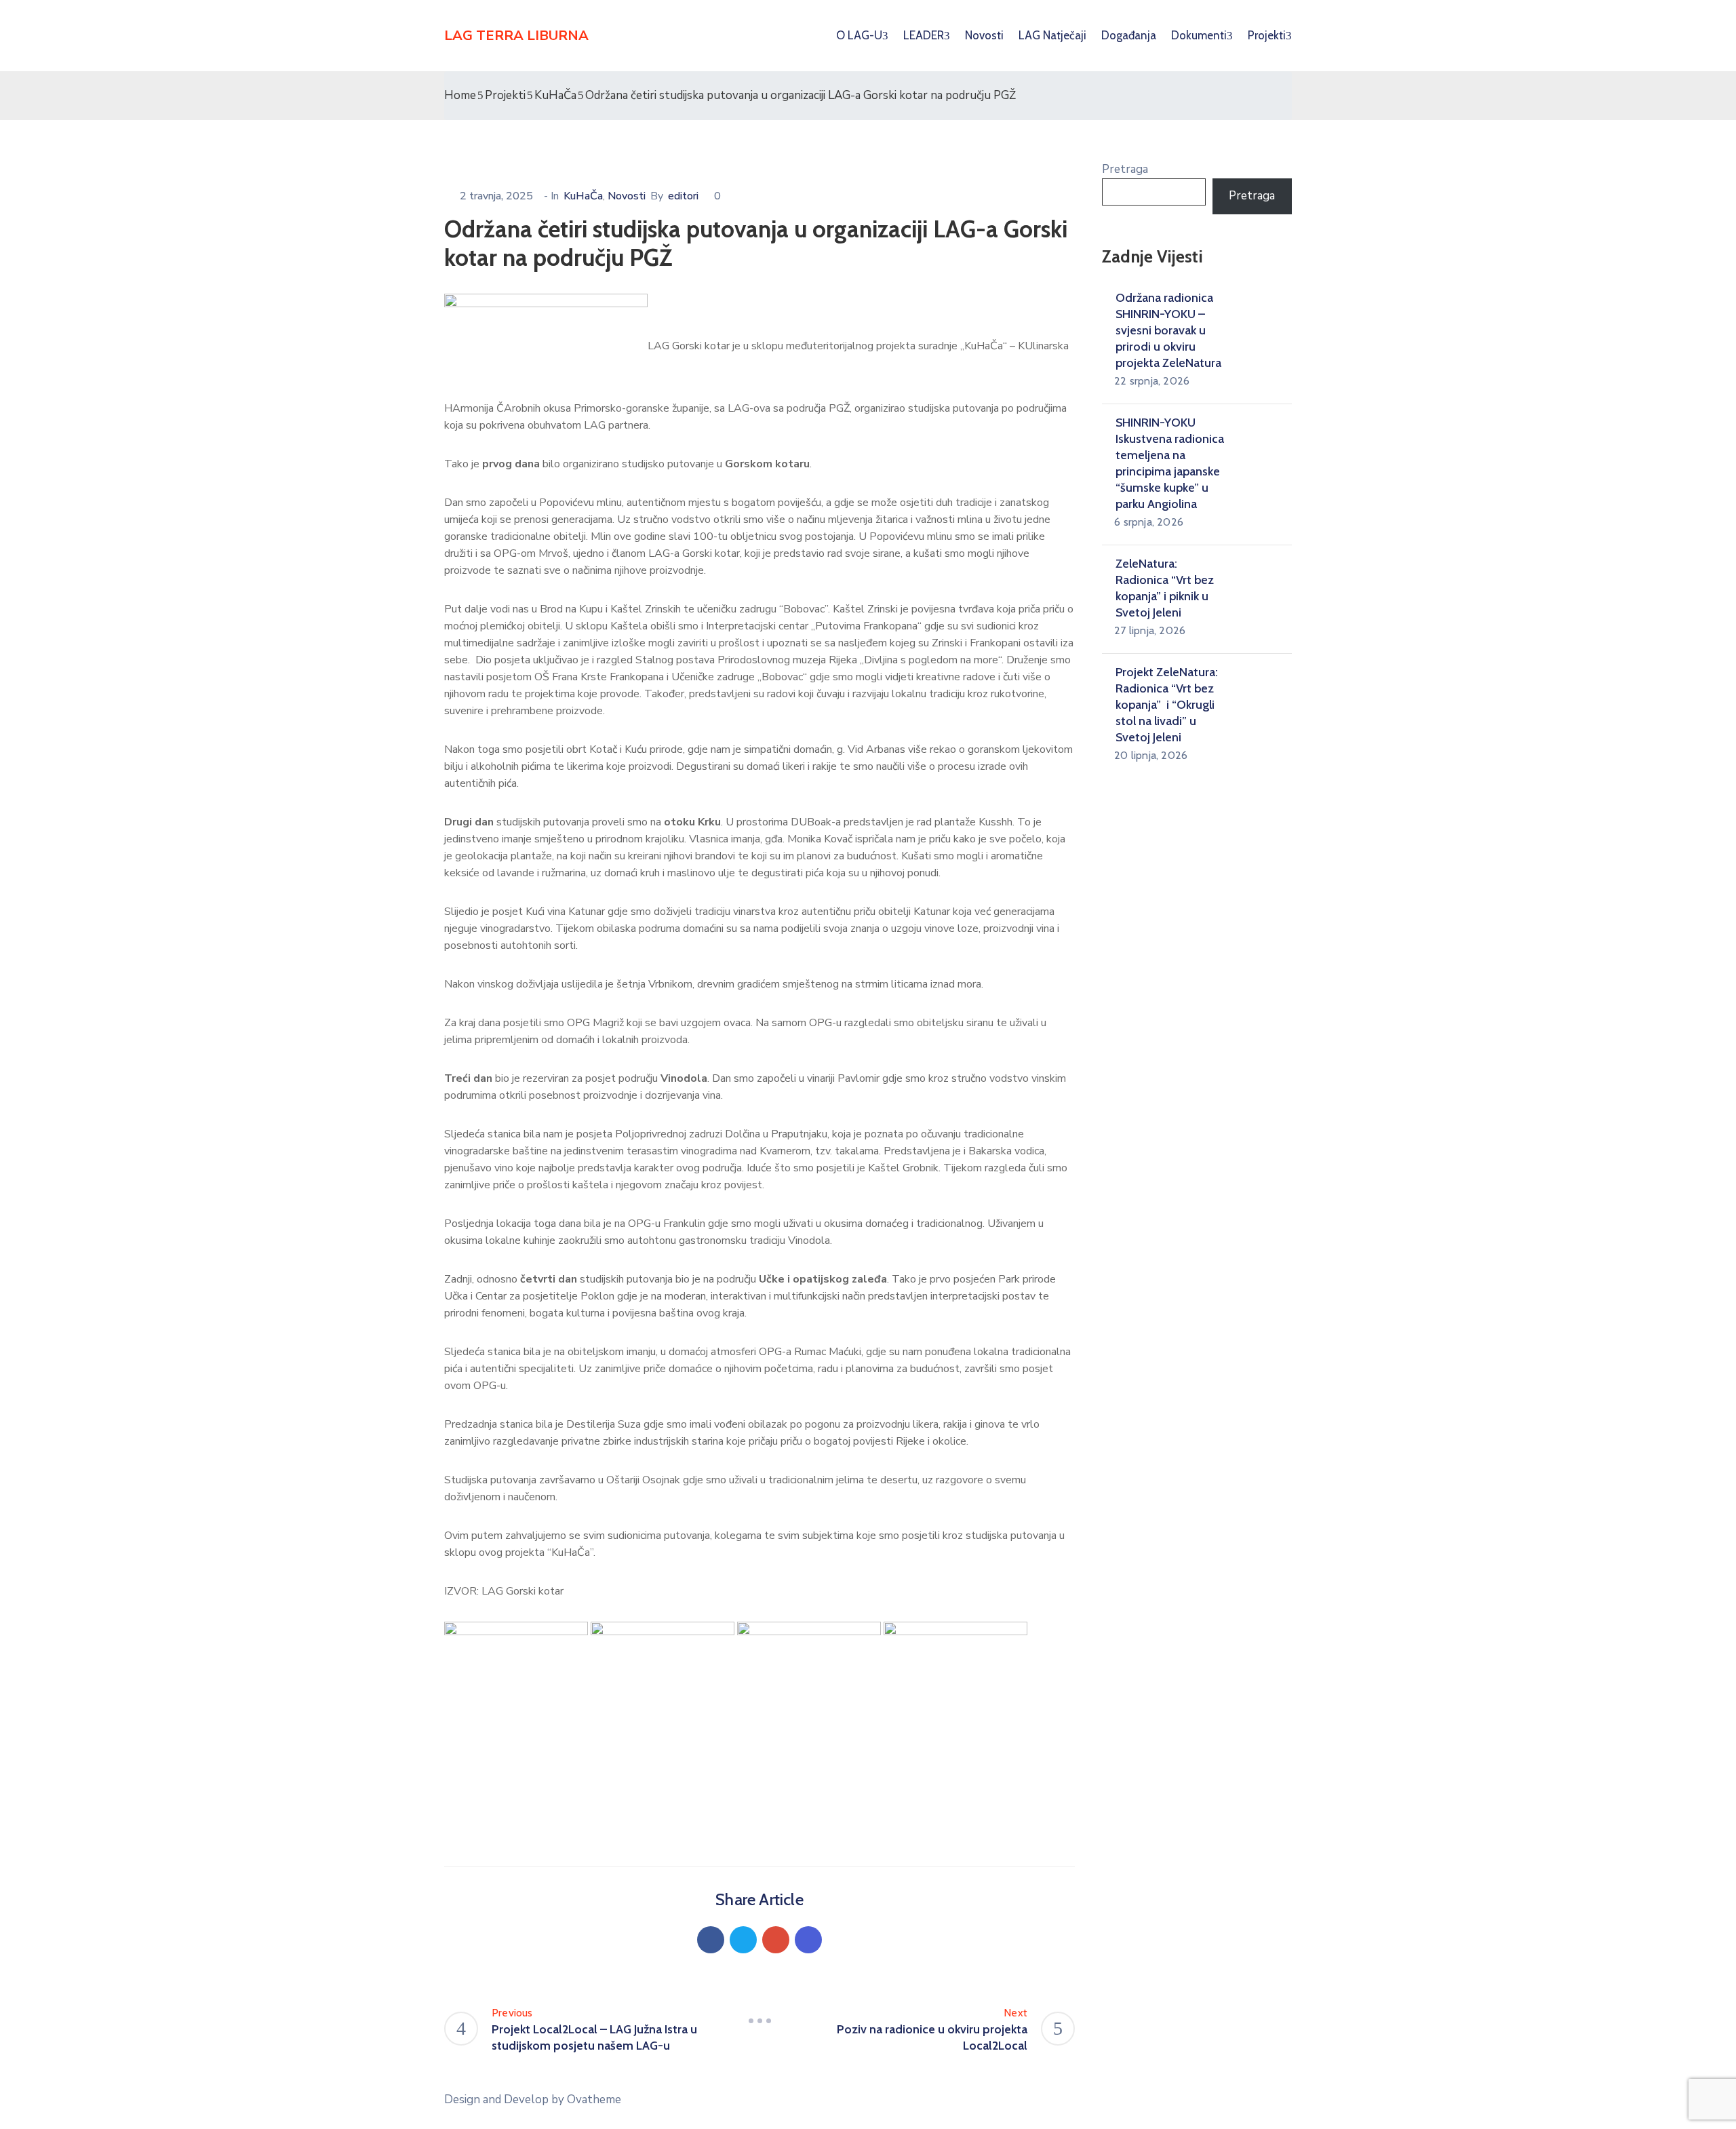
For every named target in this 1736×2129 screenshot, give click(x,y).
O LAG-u (859, 35)
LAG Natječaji (1052, 35)
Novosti (984, 35)
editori (683, 196)
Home (460, 95)
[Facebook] (711, 1940)
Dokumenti (1199, 35)
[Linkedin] (808, 1940)
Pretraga (1125, 169)
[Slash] (759, 2021)
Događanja (1129, 35)
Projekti (505, 95)
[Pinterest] (776, 1940)
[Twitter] (743, 1940)
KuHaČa (555, 95)
